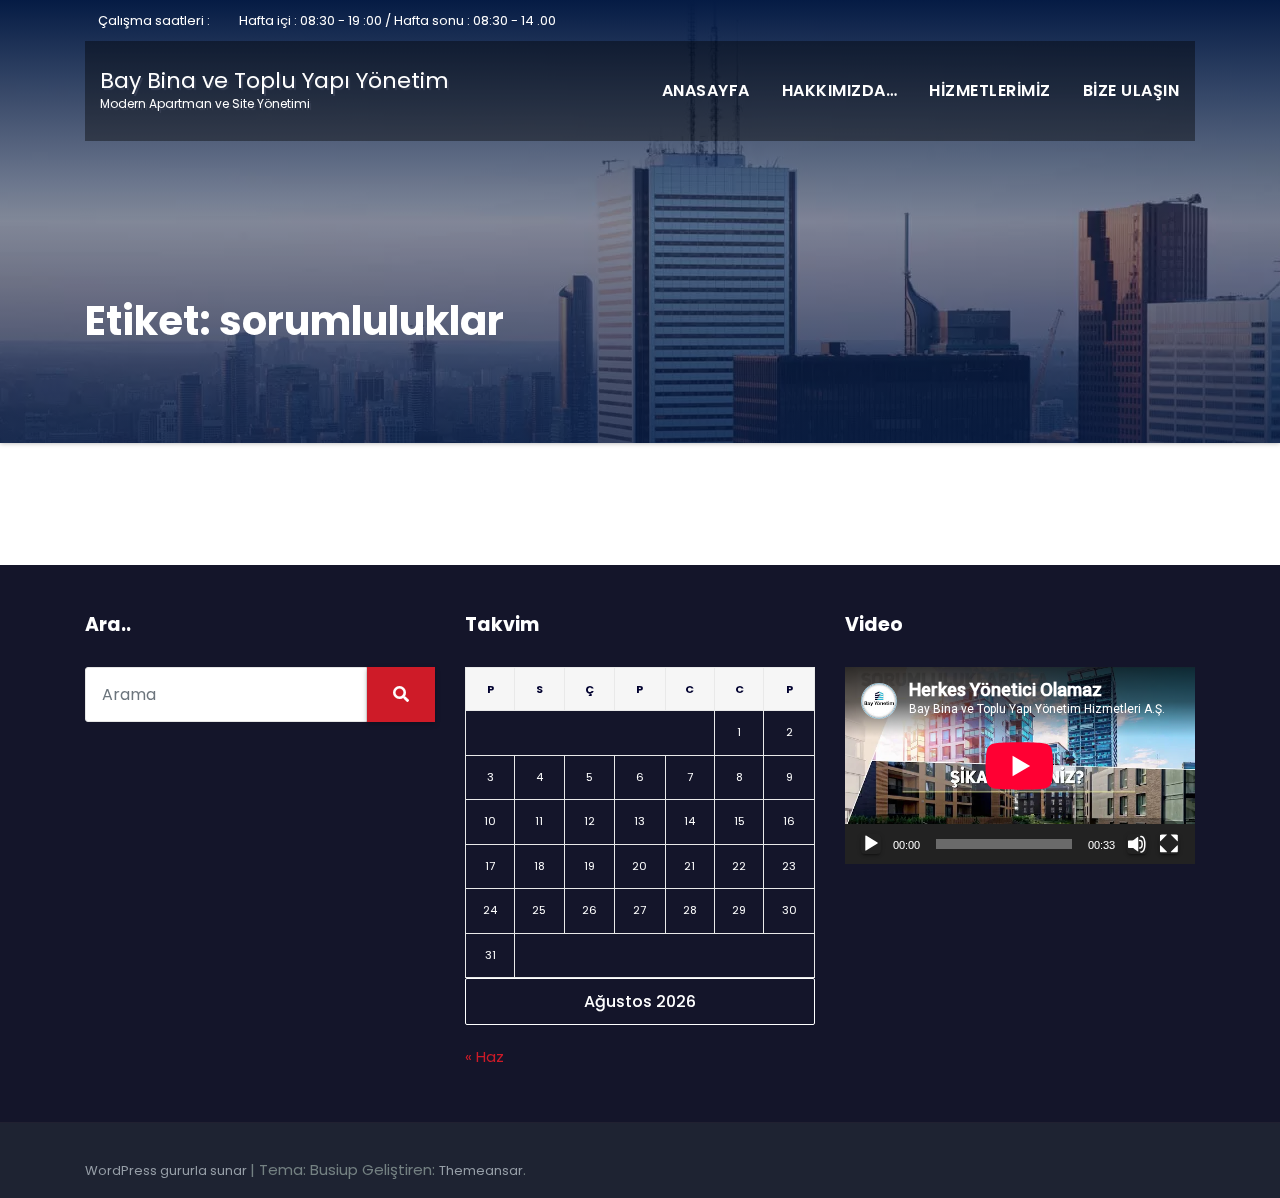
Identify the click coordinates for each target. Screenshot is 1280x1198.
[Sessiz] (1137, 844)
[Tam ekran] (1169, 844)
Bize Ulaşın (1131, 90)
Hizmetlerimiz (990, 90)
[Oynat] (871, 844)
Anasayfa (706, 90)
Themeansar (481, 1170)
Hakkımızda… (840, 90)
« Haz (484, 1056)
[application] (1020, 765)
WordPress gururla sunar (167, 1170)
